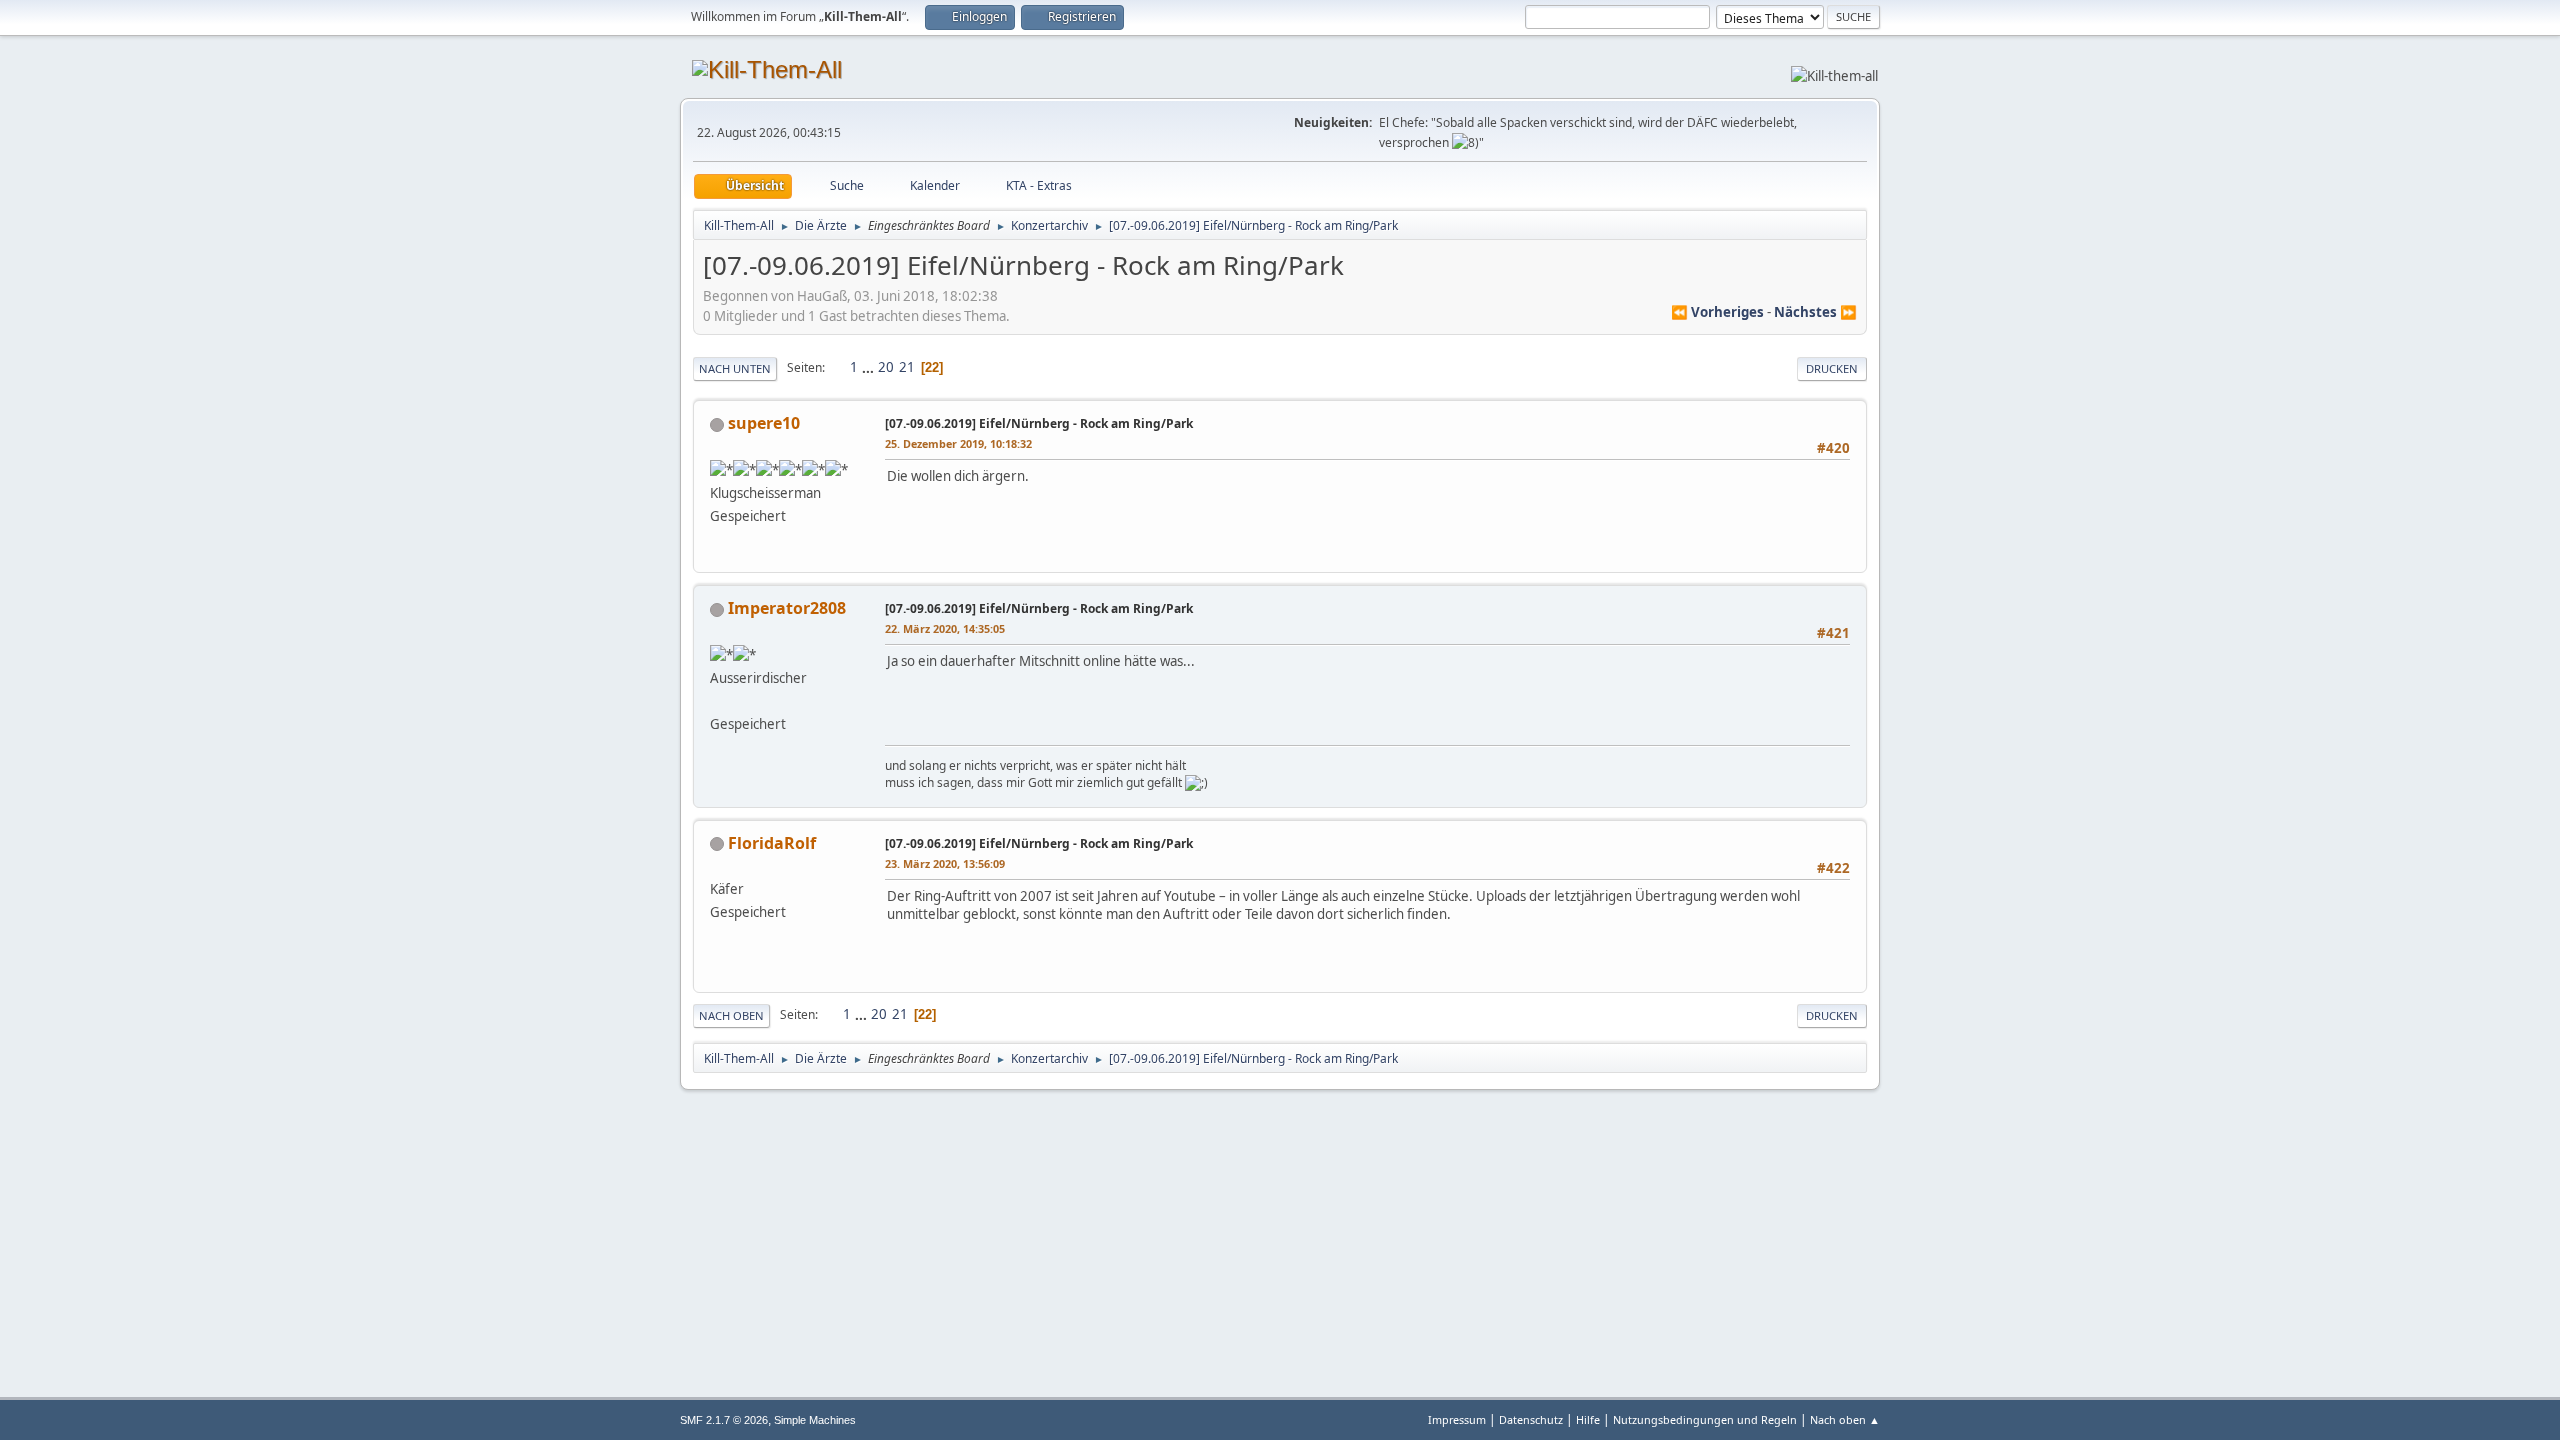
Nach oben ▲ (1845, 1419)
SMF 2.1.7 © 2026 (724, 1420)
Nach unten (735, 368)
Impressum (1457, 1419)
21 (907, 367)
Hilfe (1588, 1419)
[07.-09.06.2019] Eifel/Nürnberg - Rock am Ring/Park (1039, 423)
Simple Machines (815, 1420)
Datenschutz (1531, 1419)
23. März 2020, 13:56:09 (945, 863)
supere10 (764, 423)
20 (886, 367)
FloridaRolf (772, 843)
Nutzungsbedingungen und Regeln (1705, 1419)
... (869, 367)
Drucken (1832, 368)
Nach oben (731, 1015)
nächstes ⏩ (1815, 312)
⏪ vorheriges (1717, 312)
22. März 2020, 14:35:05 (945, 628)
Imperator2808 (787, 608)
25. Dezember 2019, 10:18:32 (958, 443)
